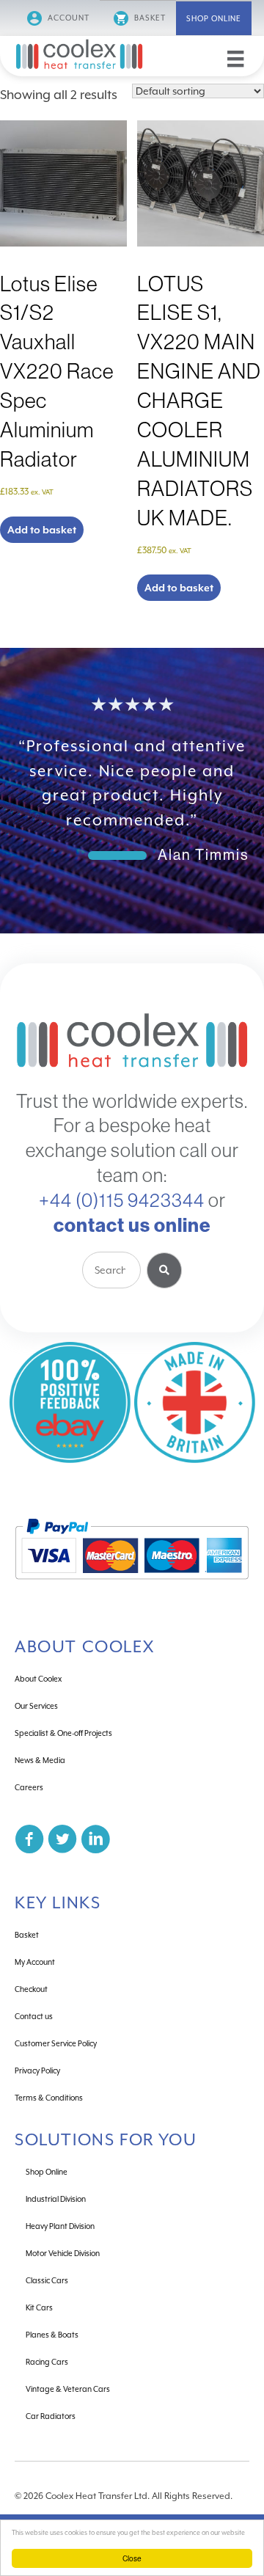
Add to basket (42, 530)
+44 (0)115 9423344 (122, 1200)
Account (67, 18)
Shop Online (214, 18)
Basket (149, 18)
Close (132, 2558)
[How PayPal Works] (132, 1586)
